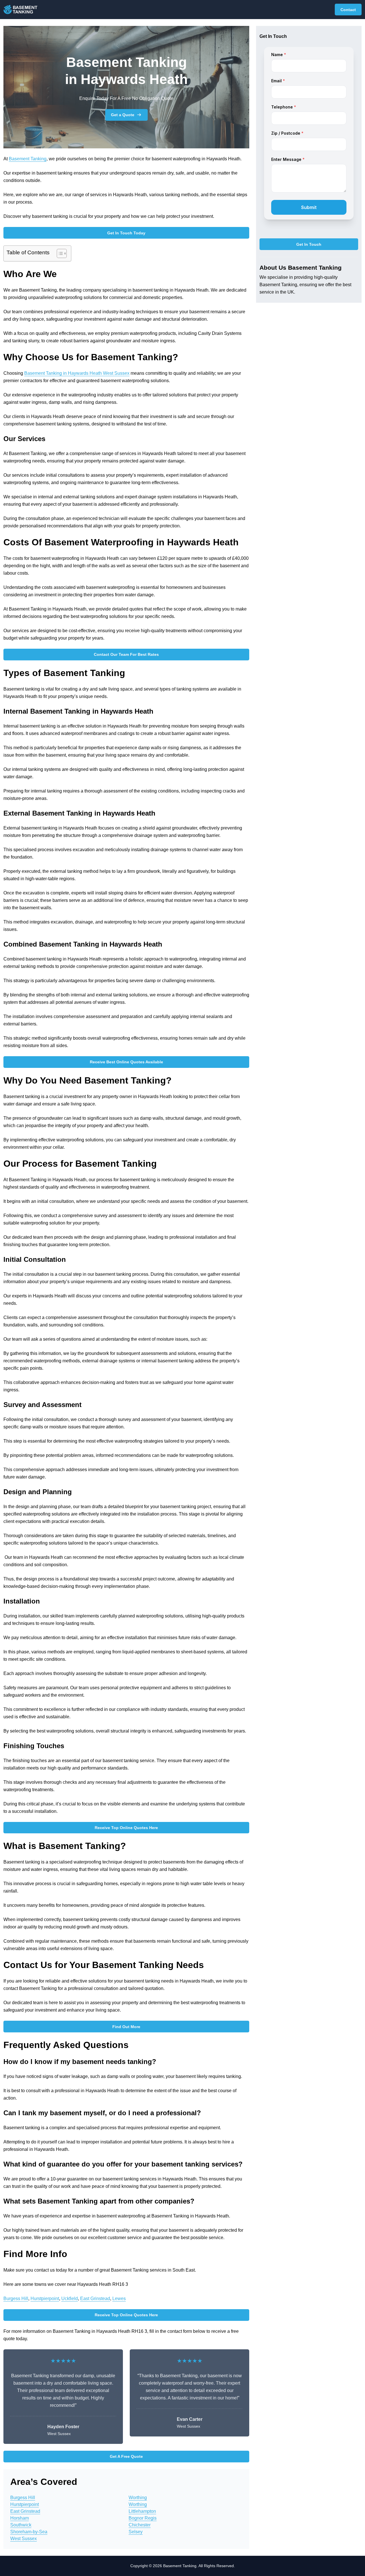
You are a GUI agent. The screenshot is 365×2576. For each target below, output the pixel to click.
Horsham (20, 2518)
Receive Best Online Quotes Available (126, 1062)
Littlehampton (142, 2511)
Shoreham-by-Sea (29, 2532)
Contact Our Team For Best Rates (126, 654)
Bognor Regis (143, 2518)
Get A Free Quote (126, 2456)
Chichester (140, 2525)
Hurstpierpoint (45, 2298)
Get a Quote (123, 115)
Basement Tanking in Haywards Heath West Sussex (77, 373)
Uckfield (70, 2298)
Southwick (21, 2525)
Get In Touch (309, 244)
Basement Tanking (28, 159)
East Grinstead (95, 2298)
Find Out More (126, 2027)
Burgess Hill (16, 2298)
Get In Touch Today (126, 233)
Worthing (138, 2498)
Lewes (119, 2298)
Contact (348, 10)
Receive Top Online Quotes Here (126, 1828)
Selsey (136, 2532)
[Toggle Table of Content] (59, 253)
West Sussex (24, 2539)
